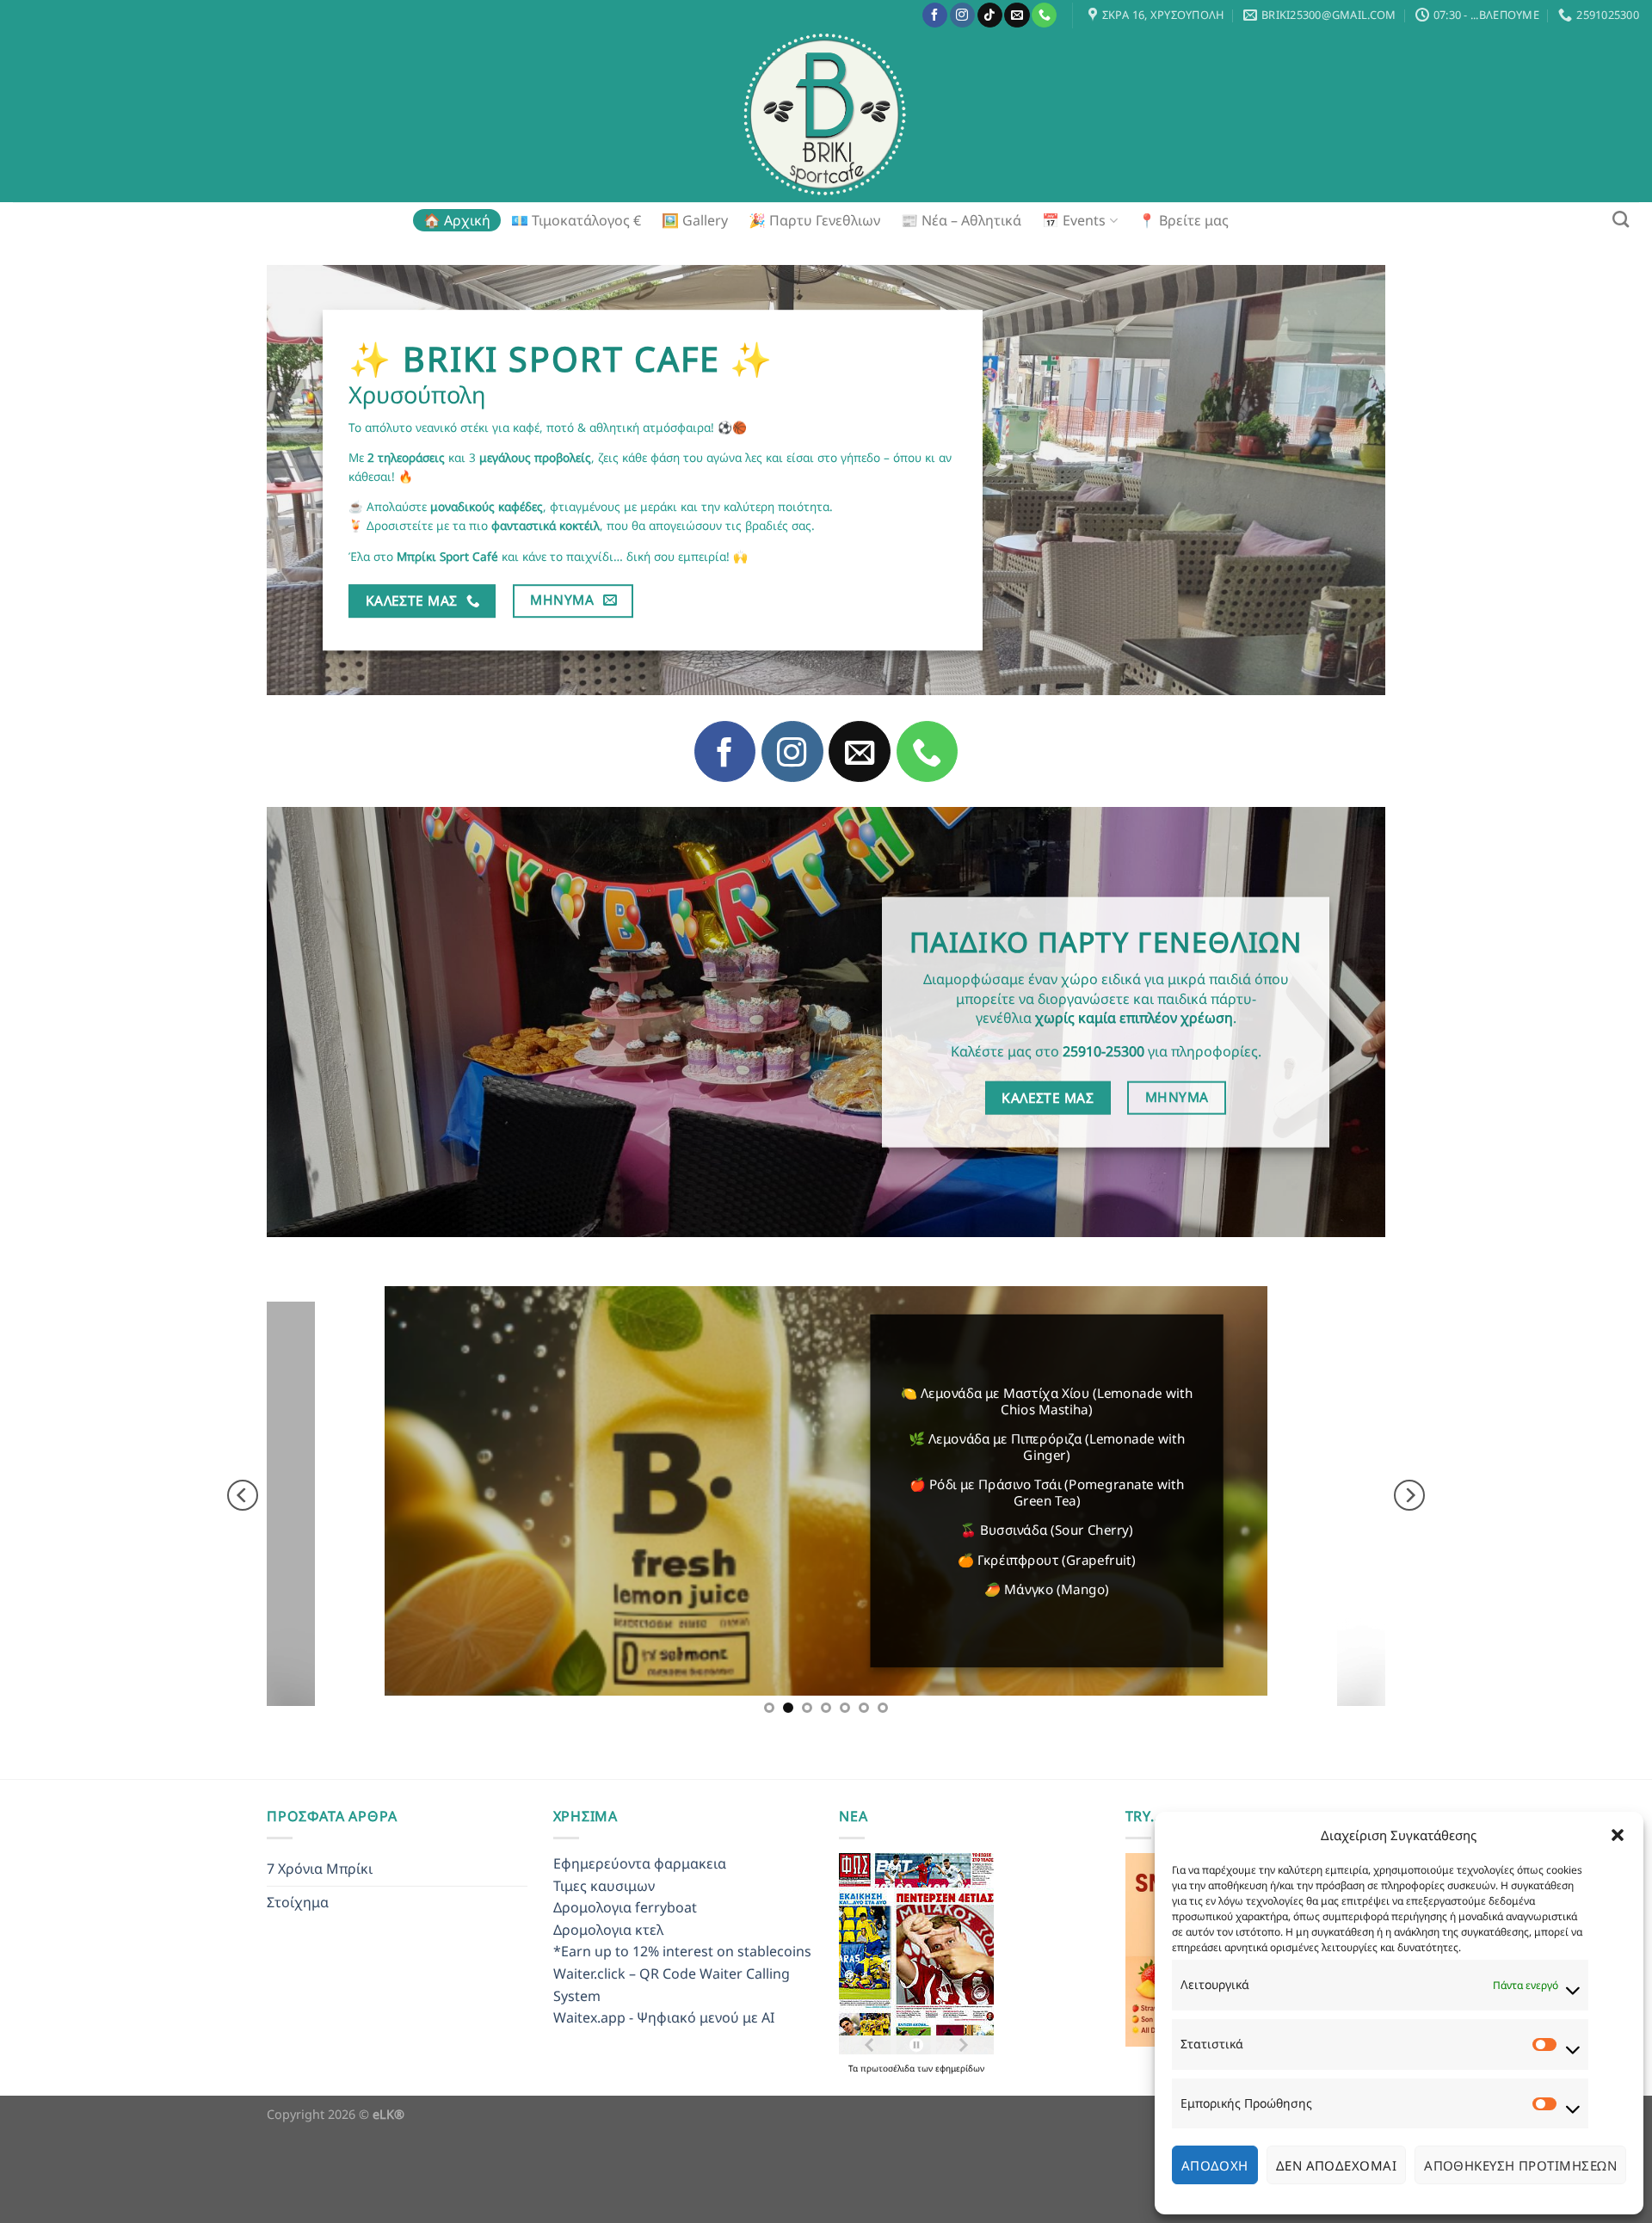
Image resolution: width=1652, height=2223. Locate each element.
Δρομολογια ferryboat (625, 1993)
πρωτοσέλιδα (889, 2154)
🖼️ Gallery (695, 220)
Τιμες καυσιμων (604, 1972)
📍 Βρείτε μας (1184, 220)
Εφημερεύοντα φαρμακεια (640, 1949)
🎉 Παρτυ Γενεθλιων (814, 220)
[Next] (1409, 1538)
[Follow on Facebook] (935, 15)
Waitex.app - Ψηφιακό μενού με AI (664, 2103)
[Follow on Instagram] (962, 15)
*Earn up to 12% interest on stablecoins (682, 2037)
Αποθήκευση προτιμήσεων (1520, 2165)
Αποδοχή (1215, 2165)
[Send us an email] (1017, 15)
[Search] (1621, 219)
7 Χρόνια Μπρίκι (320, 1955)
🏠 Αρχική (457, 220)
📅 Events (1074, 220)
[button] (1618, 1835)
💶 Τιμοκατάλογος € (576, 220)
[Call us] (1044, 15)
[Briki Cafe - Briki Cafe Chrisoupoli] (826, 116)
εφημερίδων (960, 2154)
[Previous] (243, 1538)
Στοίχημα (298, 1988)
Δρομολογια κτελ (608, 2016)
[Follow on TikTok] (990, 15)
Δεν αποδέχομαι (1336, 2165)
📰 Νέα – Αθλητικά (961, 220)
